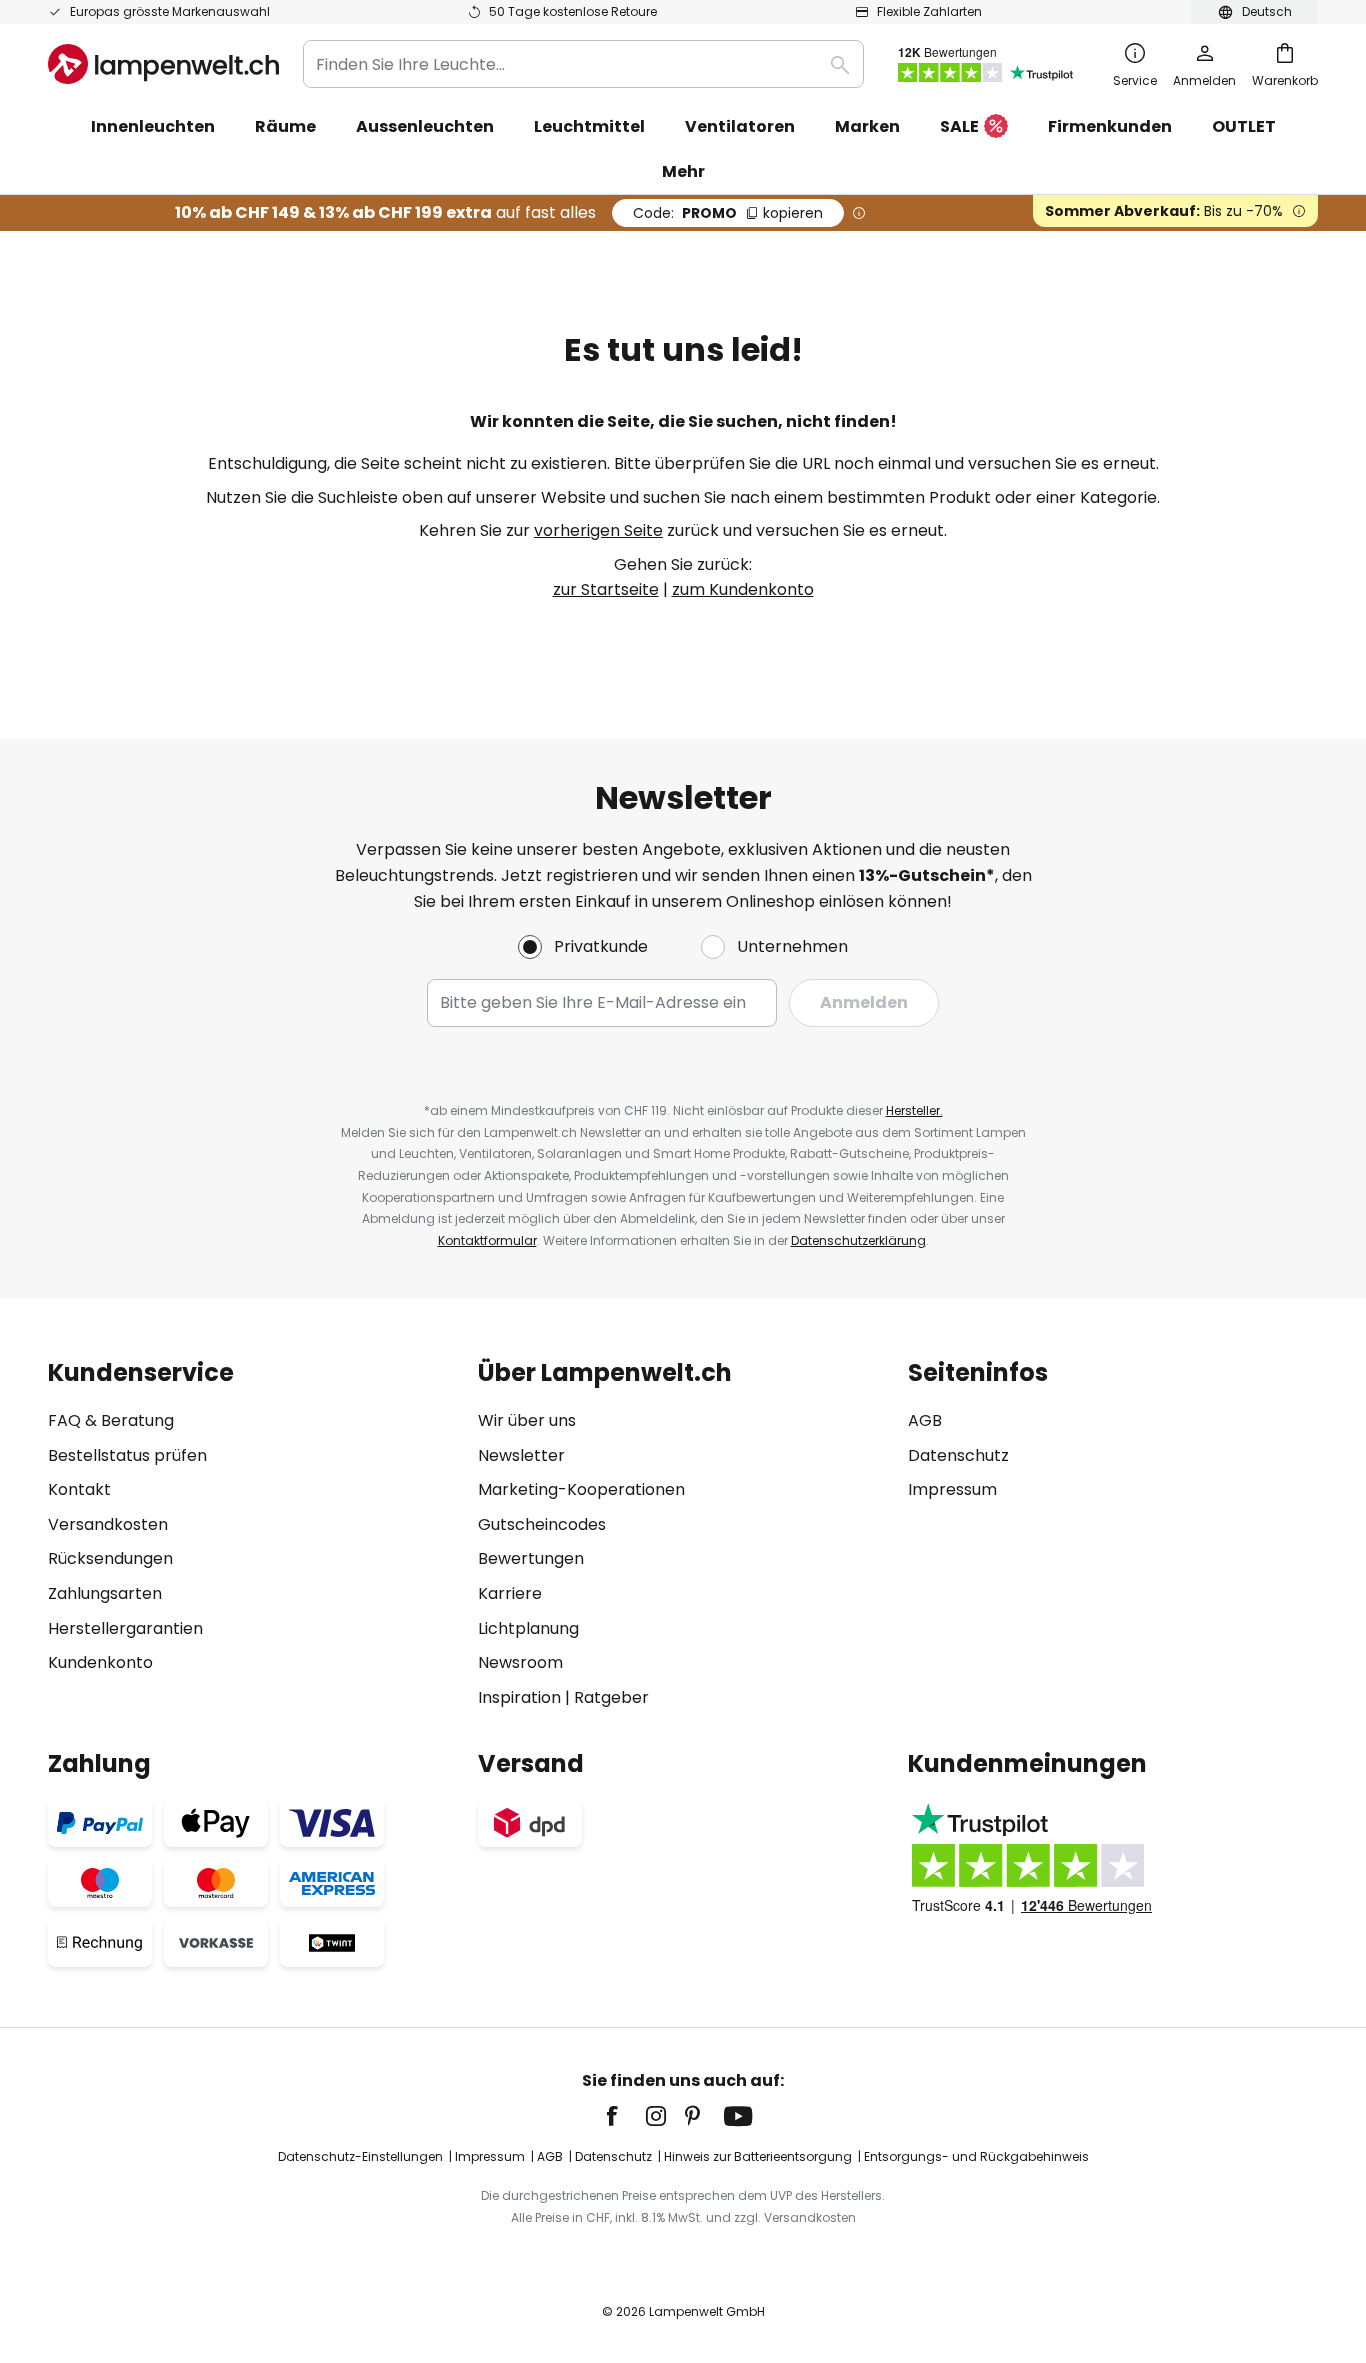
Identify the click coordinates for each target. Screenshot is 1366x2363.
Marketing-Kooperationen (581, 1489)
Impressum (952, 1489)
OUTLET (1244, 126)
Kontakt (79, 1489)
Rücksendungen (110, 1558)
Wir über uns (527, 1420)
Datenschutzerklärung (858, 1240)
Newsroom (520, 1662)
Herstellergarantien (125, 1628)
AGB (925, 1420)
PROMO (728, 213)
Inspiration (519, 1697)
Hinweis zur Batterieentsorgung (758, 2156)
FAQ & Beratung (111, 1420)
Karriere (510, 1593)
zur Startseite (606, 589)
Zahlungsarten (105, 1593)
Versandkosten (108, 1524)
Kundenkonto (100, 1662)
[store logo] (163, 64)
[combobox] (583, 64)
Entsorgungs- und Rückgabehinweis (976, 2156)
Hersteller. (914, 1110)
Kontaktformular (487, 1240)
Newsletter (521, 1455)
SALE (959, 126)
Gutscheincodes (542, 1524)
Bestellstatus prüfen (127, 1455)
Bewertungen (531, 1558)
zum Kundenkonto (743, 589)
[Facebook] (625, 2116)
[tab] (253, 1534)
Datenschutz (958, 1455)
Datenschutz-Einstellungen (360, 2156)
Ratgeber (611, 1697)
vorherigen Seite (598, 530)
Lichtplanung (528, 1628)
